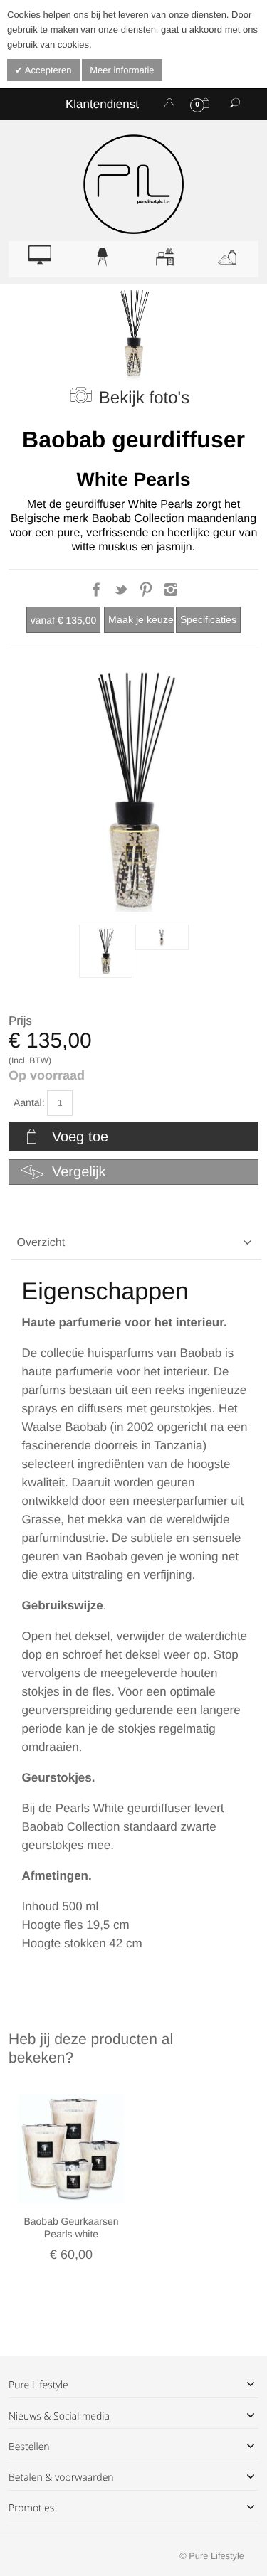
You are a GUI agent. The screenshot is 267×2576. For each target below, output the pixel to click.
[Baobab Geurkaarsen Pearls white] (71, 2149)
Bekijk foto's (144, 398)
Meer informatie (122, 70)
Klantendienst (102, 104)
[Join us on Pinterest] (147, 594)
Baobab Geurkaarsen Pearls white (71, 2228)
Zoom (133, 791)
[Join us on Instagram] (171, 594)
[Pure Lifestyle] (133, 184)
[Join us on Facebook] (98, 594)
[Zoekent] (235, 104)
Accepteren (47, 70)
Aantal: (29, 1102)
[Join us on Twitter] (123, 594)
